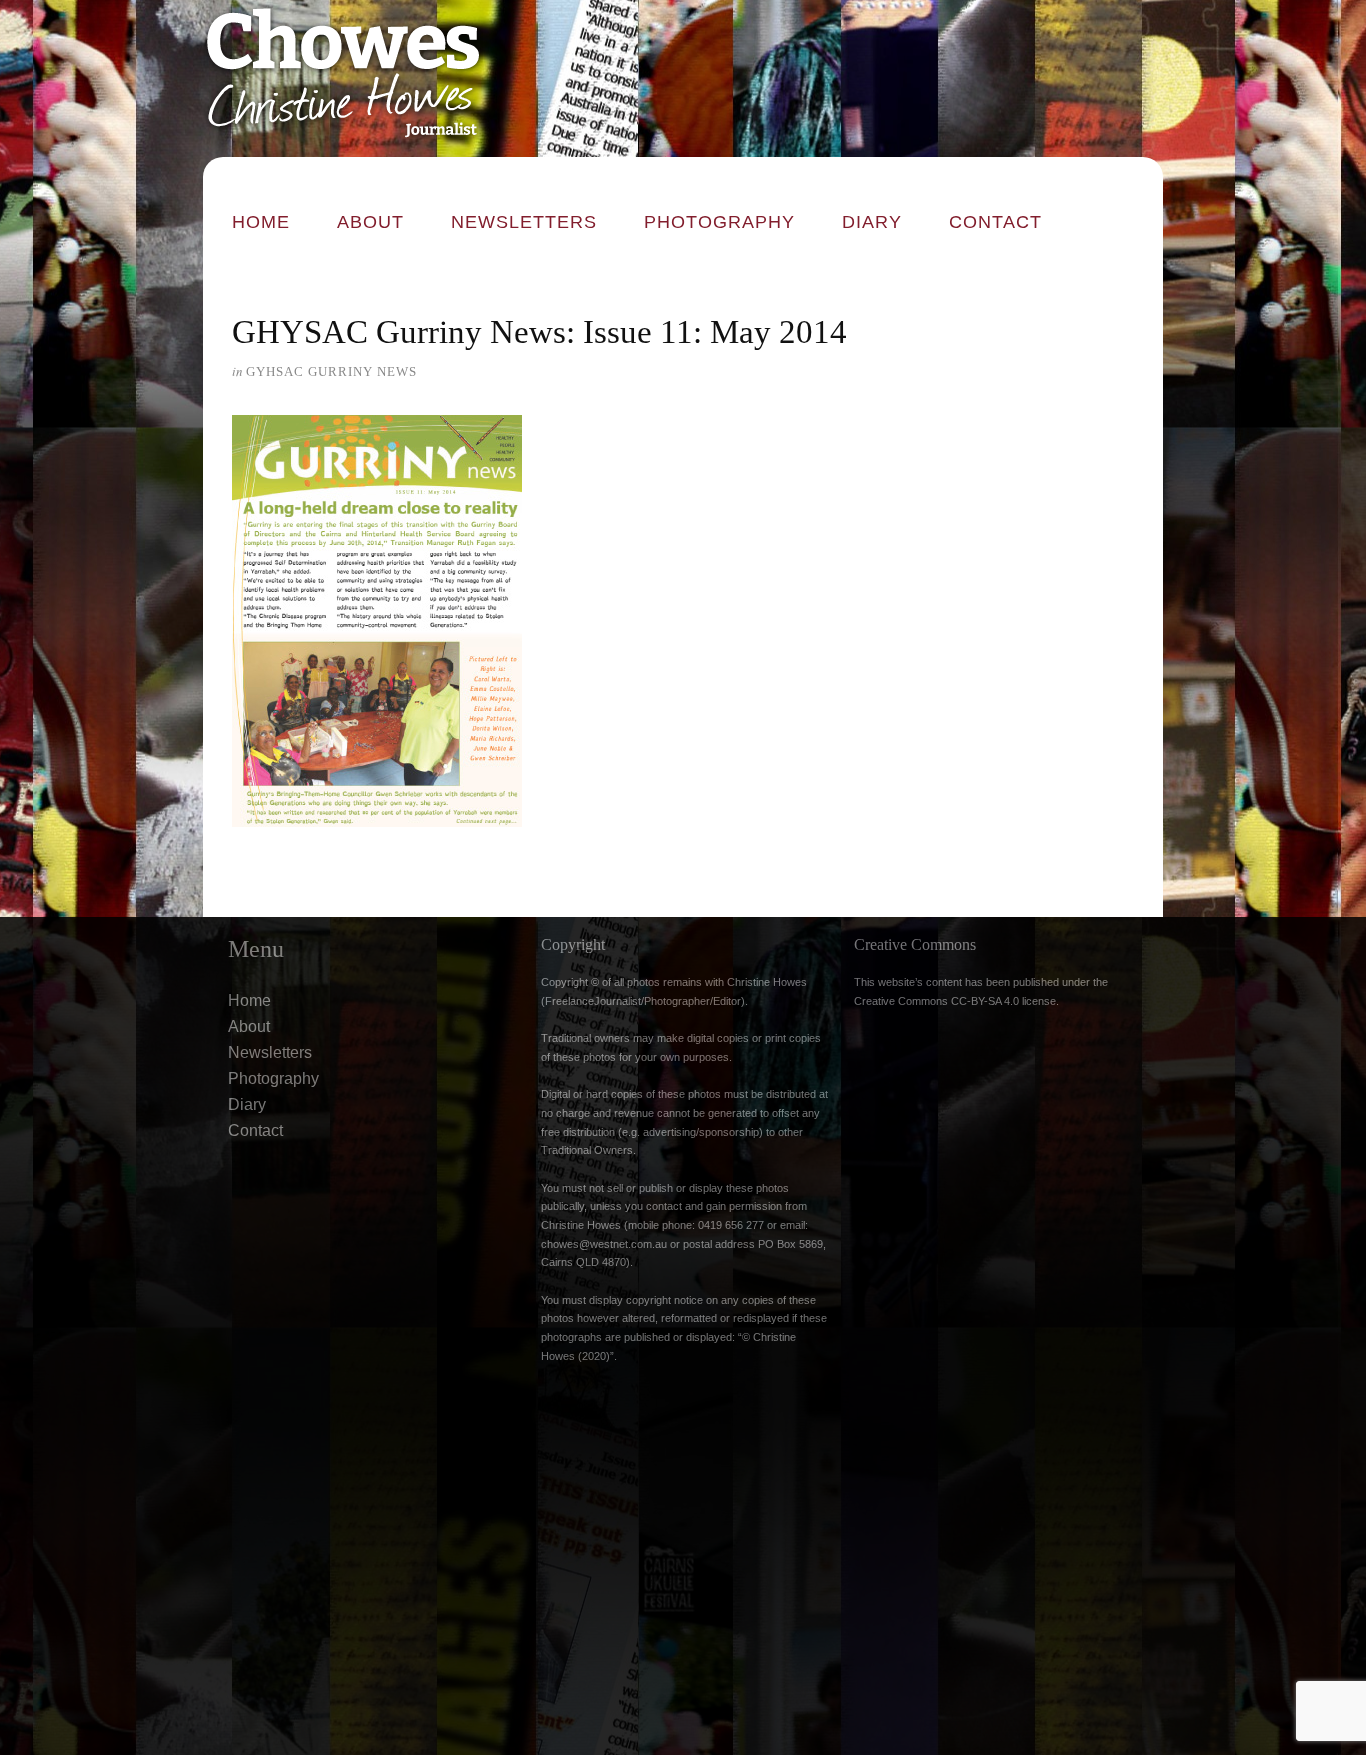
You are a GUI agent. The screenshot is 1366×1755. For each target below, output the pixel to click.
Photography (719, 222)
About (370, 222)
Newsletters (524, 222)
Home (261, 222)
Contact (995, 222)
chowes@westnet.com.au (604, 1244)
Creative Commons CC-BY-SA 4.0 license (955, 1001)
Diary (872, 222)
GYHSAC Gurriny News (331, 371)
